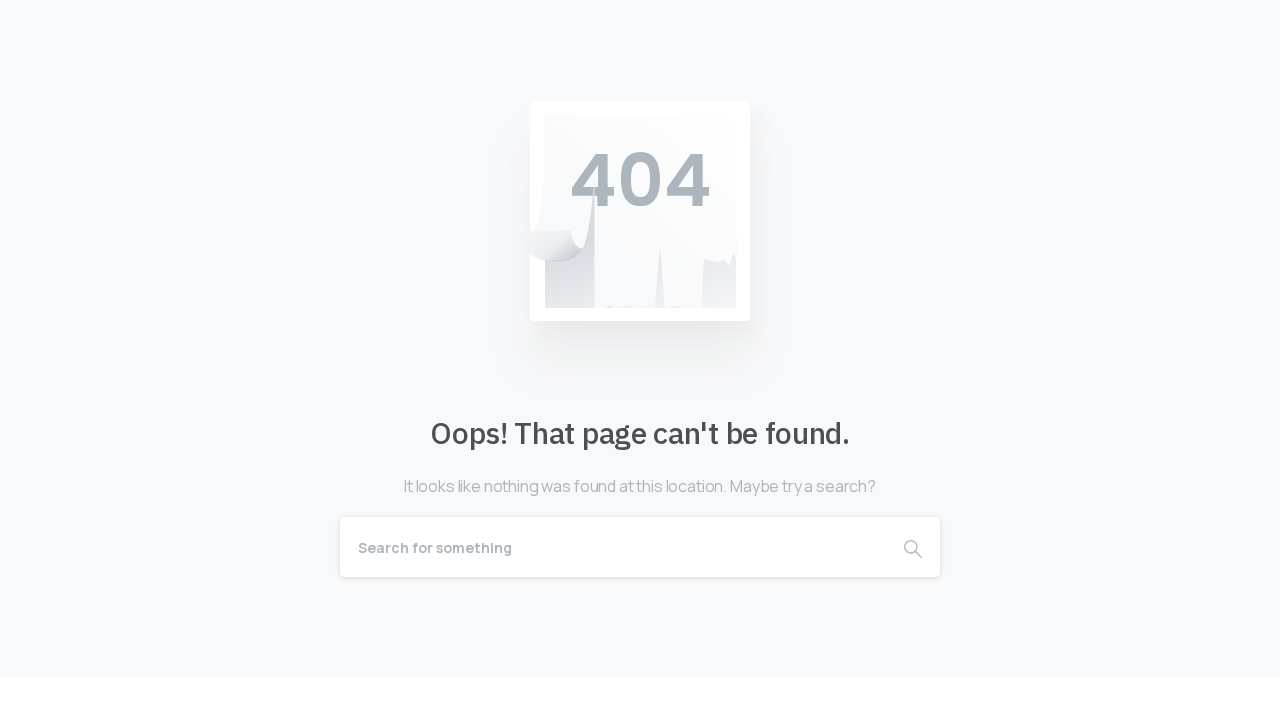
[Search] (913, 547)
